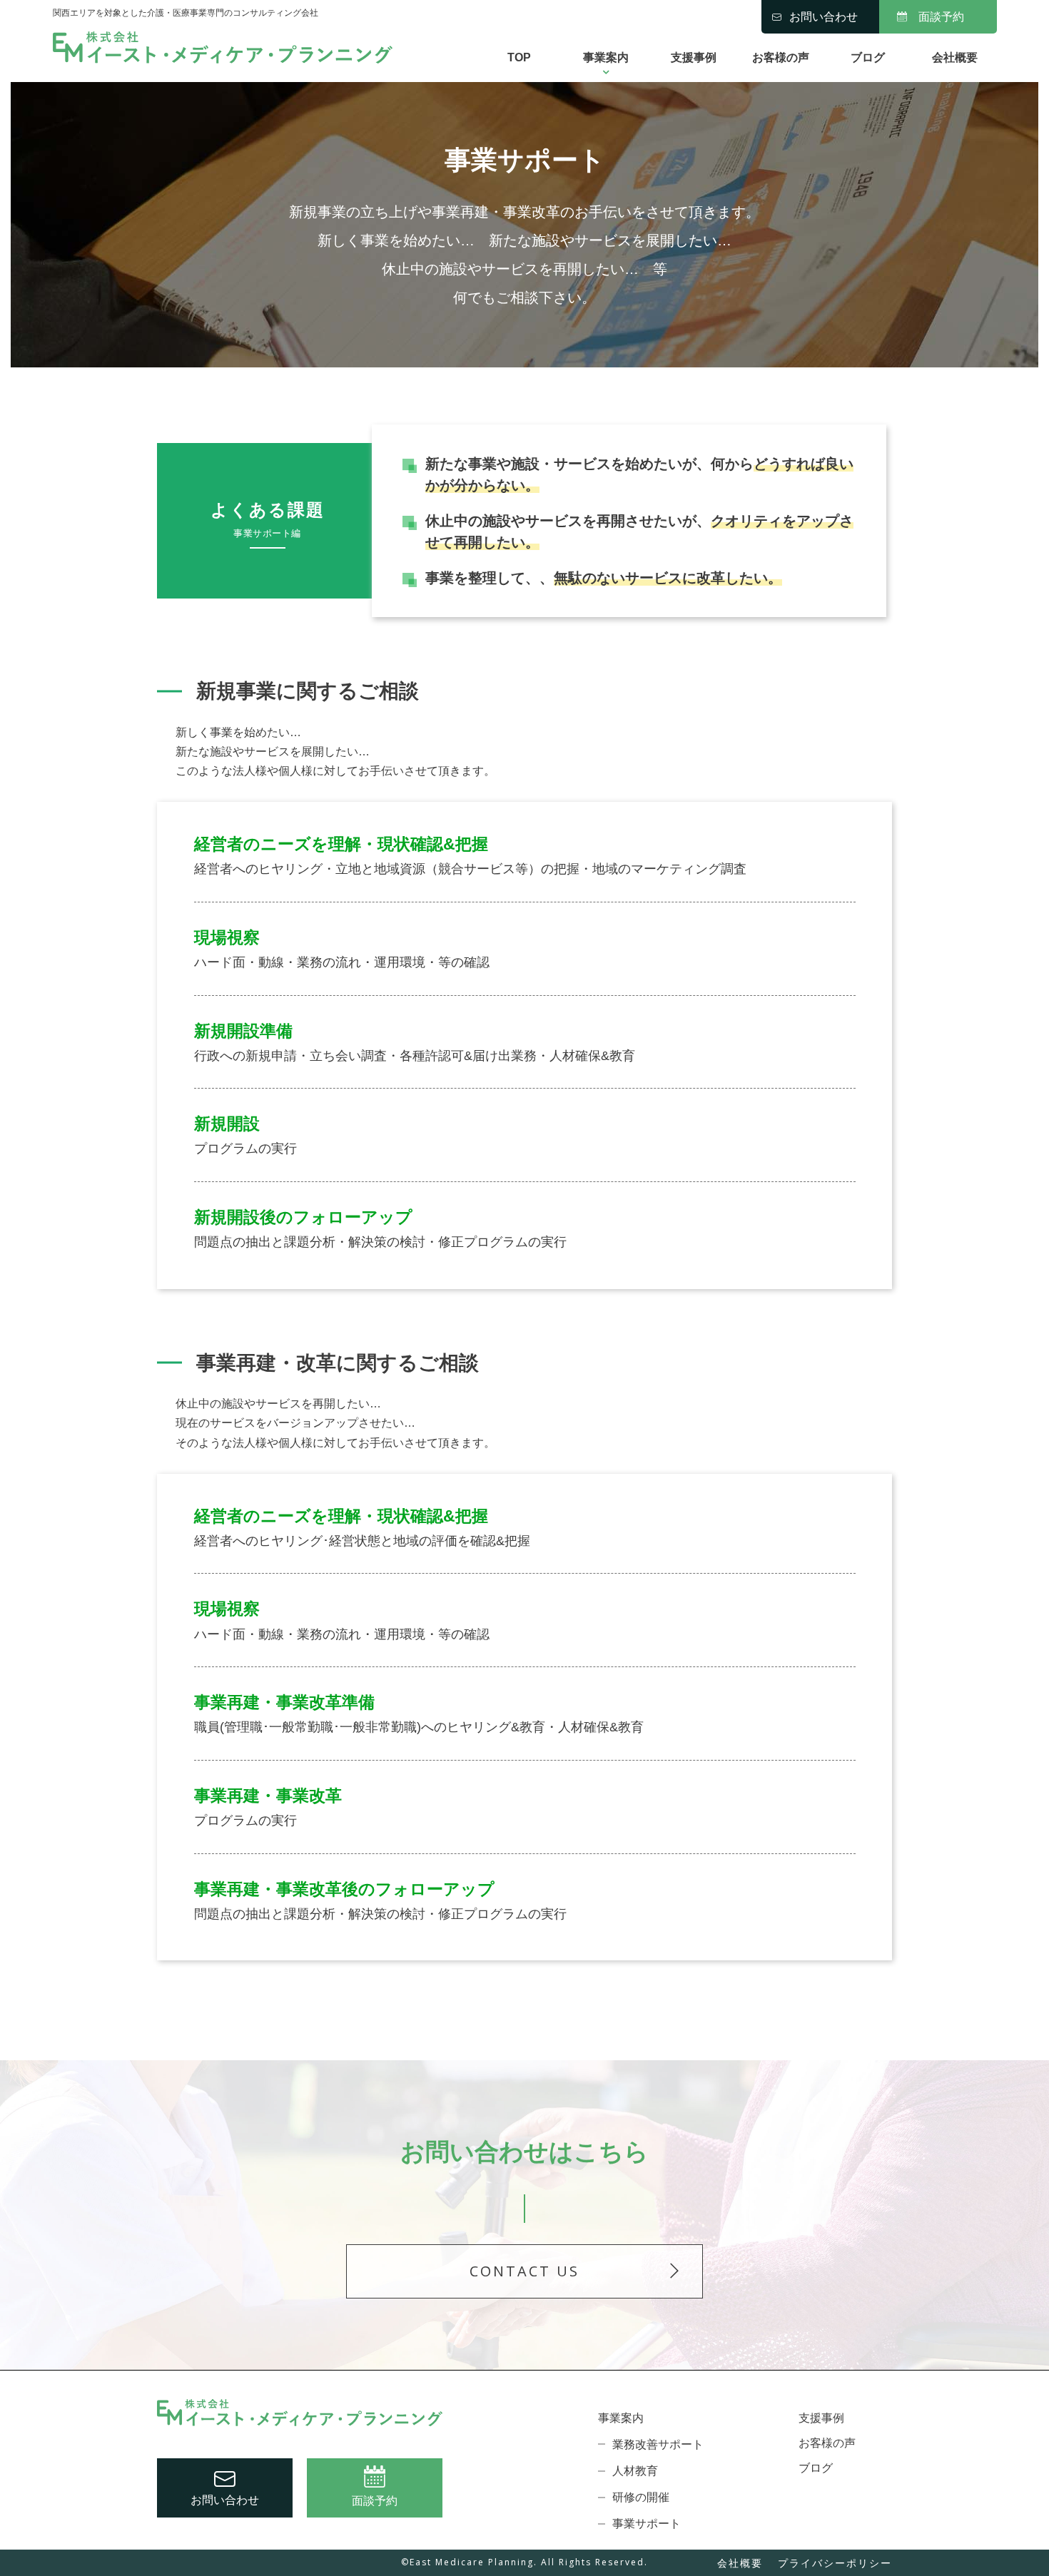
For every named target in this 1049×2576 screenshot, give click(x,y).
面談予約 (941, 17)
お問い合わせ (824, 17)
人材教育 (635, 2471)
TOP (519, 57)
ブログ (868, 57)
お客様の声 (781, 57)
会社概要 (955, 57)
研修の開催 (641, 2497)
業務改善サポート (658, 2444)
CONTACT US (524, 2271)
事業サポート (647, 2524)
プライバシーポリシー (835, 2563)
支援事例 (694, 57)
